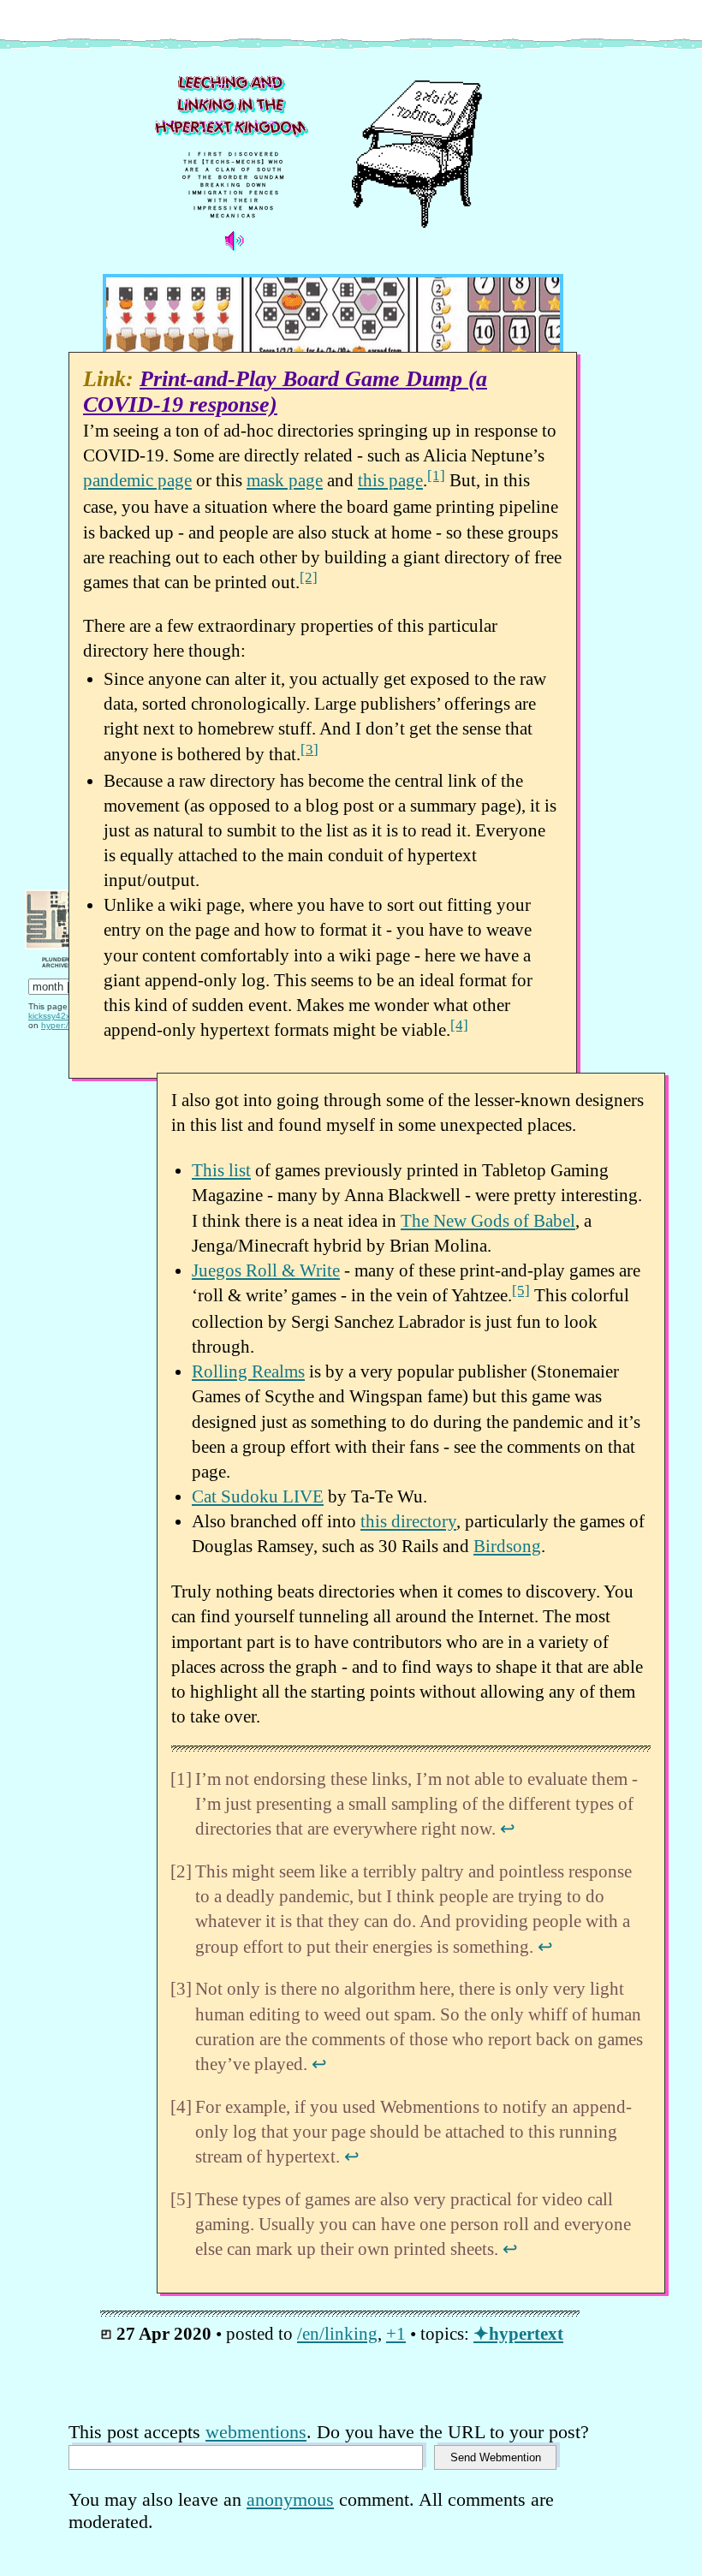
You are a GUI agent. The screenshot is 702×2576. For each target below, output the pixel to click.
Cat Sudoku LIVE (258, 1496)
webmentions (256, 2432)
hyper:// (56, 1025)
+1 (396, 2333)
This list (221, 1170)
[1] (436, 476)
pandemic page (137, 480)
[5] (521, 1291)
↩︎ (508, 1828)
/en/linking (337, 2333)
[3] (309, 750)
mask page (285, 480)
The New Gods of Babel (488, 1220)
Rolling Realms (248, 1371)
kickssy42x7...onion (67, 1016)
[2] (309, 577)
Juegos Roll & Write (266, 1270)
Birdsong (507, 1546)
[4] (459, 1025)
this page (390, 480)
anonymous (290, 2499)
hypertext (526, 2333)
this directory (408, 1521)
